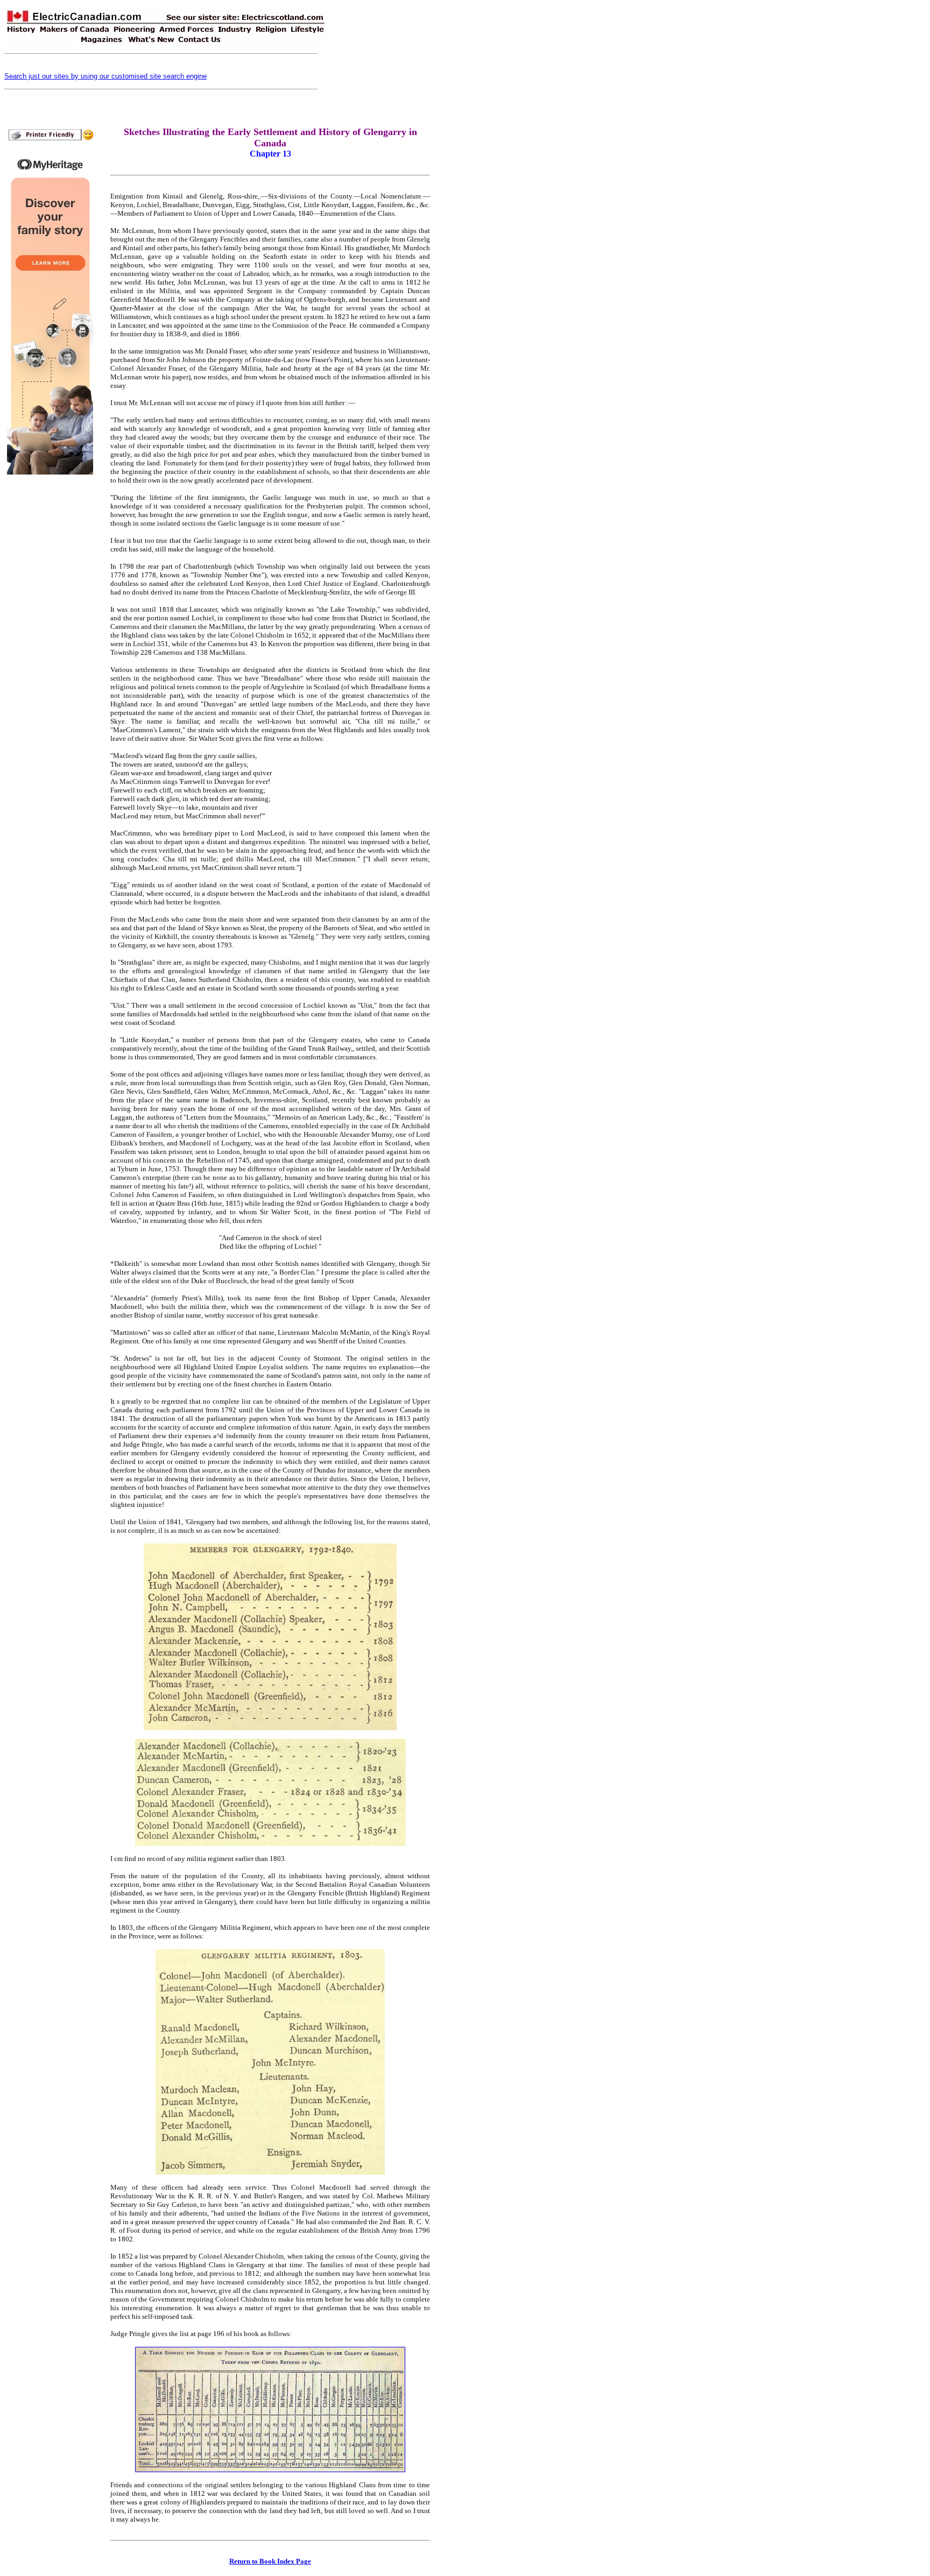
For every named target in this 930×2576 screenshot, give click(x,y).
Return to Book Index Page (270, 2561)
